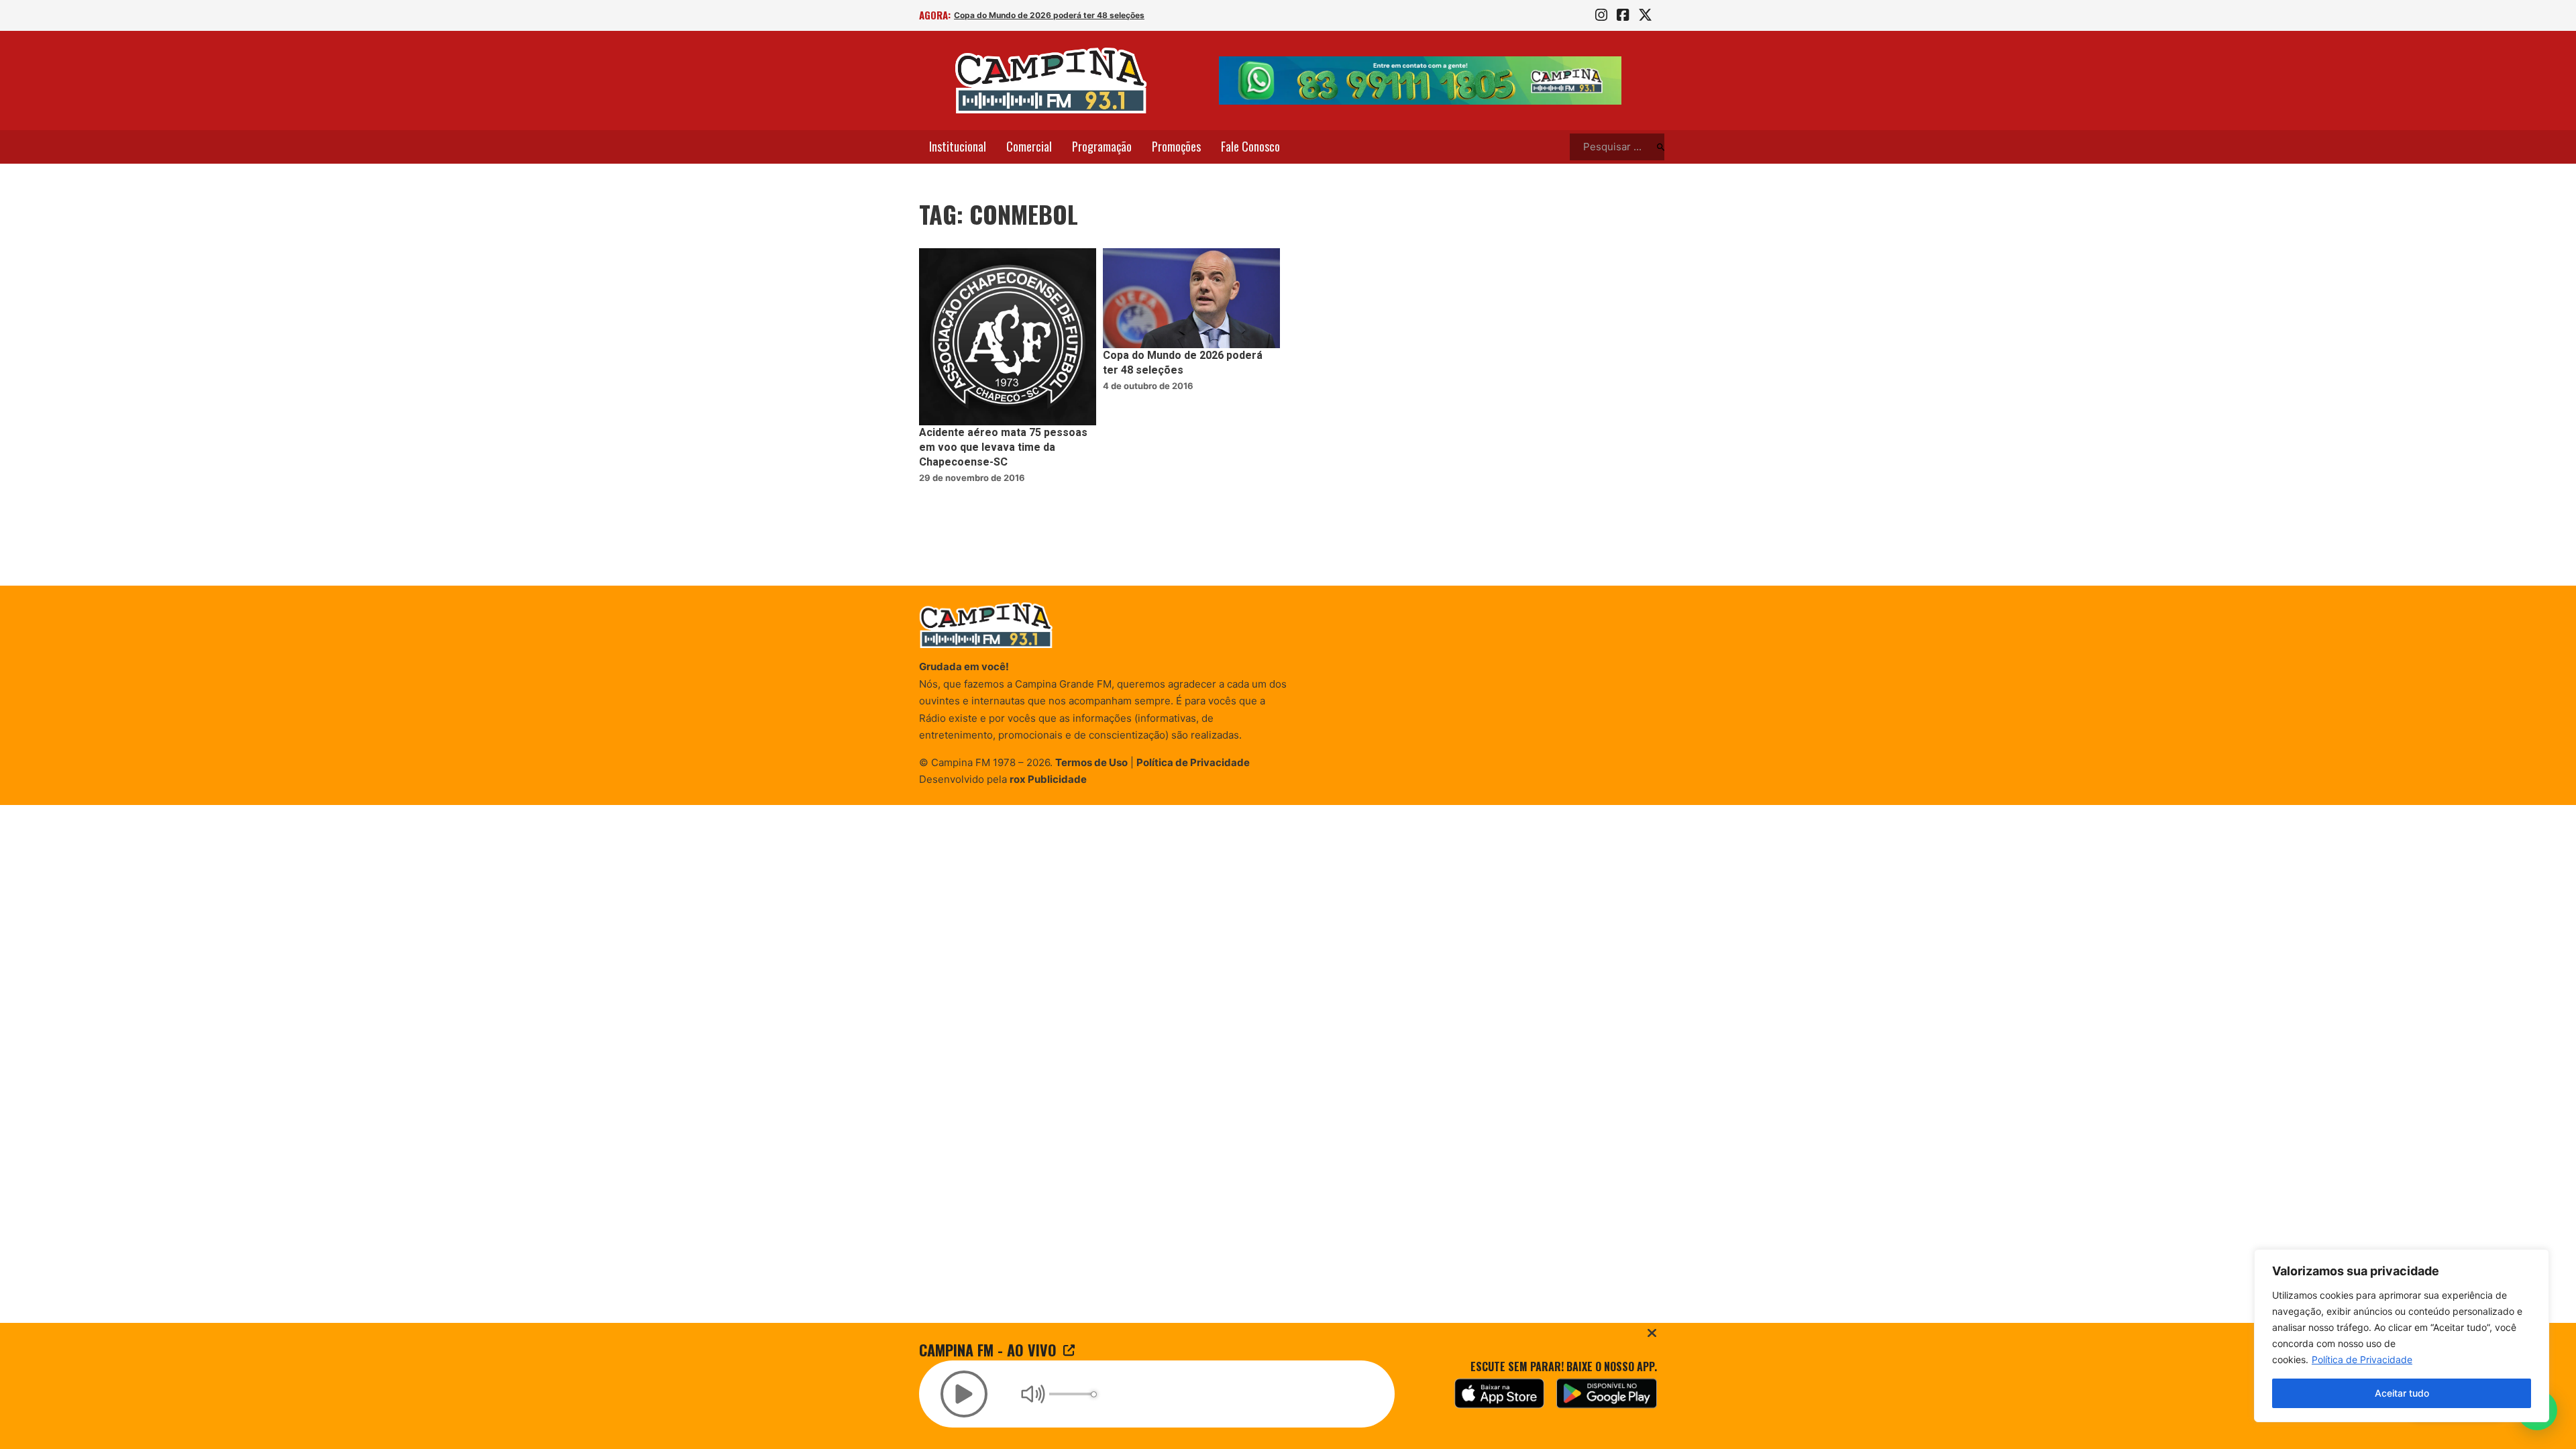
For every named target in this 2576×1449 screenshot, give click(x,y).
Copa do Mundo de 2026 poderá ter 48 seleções (1049, 15)
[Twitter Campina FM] (1645, 15)
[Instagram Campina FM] (1601, 15)
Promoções (1176, 146)
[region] (2402, 1336)
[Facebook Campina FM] (1623, 15)
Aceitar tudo (2402, 1393)
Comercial (1029, 146)
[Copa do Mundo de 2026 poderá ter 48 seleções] (1191, 298)
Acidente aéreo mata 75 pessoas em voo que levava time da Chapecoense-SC (1003, 448)
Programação (1102, 146)
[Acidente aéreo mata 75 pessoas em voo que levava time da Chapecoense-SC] (1008, 337)
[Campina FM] (1051, 80)
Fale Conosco (1250, 146)
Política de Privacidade (2362, 1359)
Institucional (958, 146)
